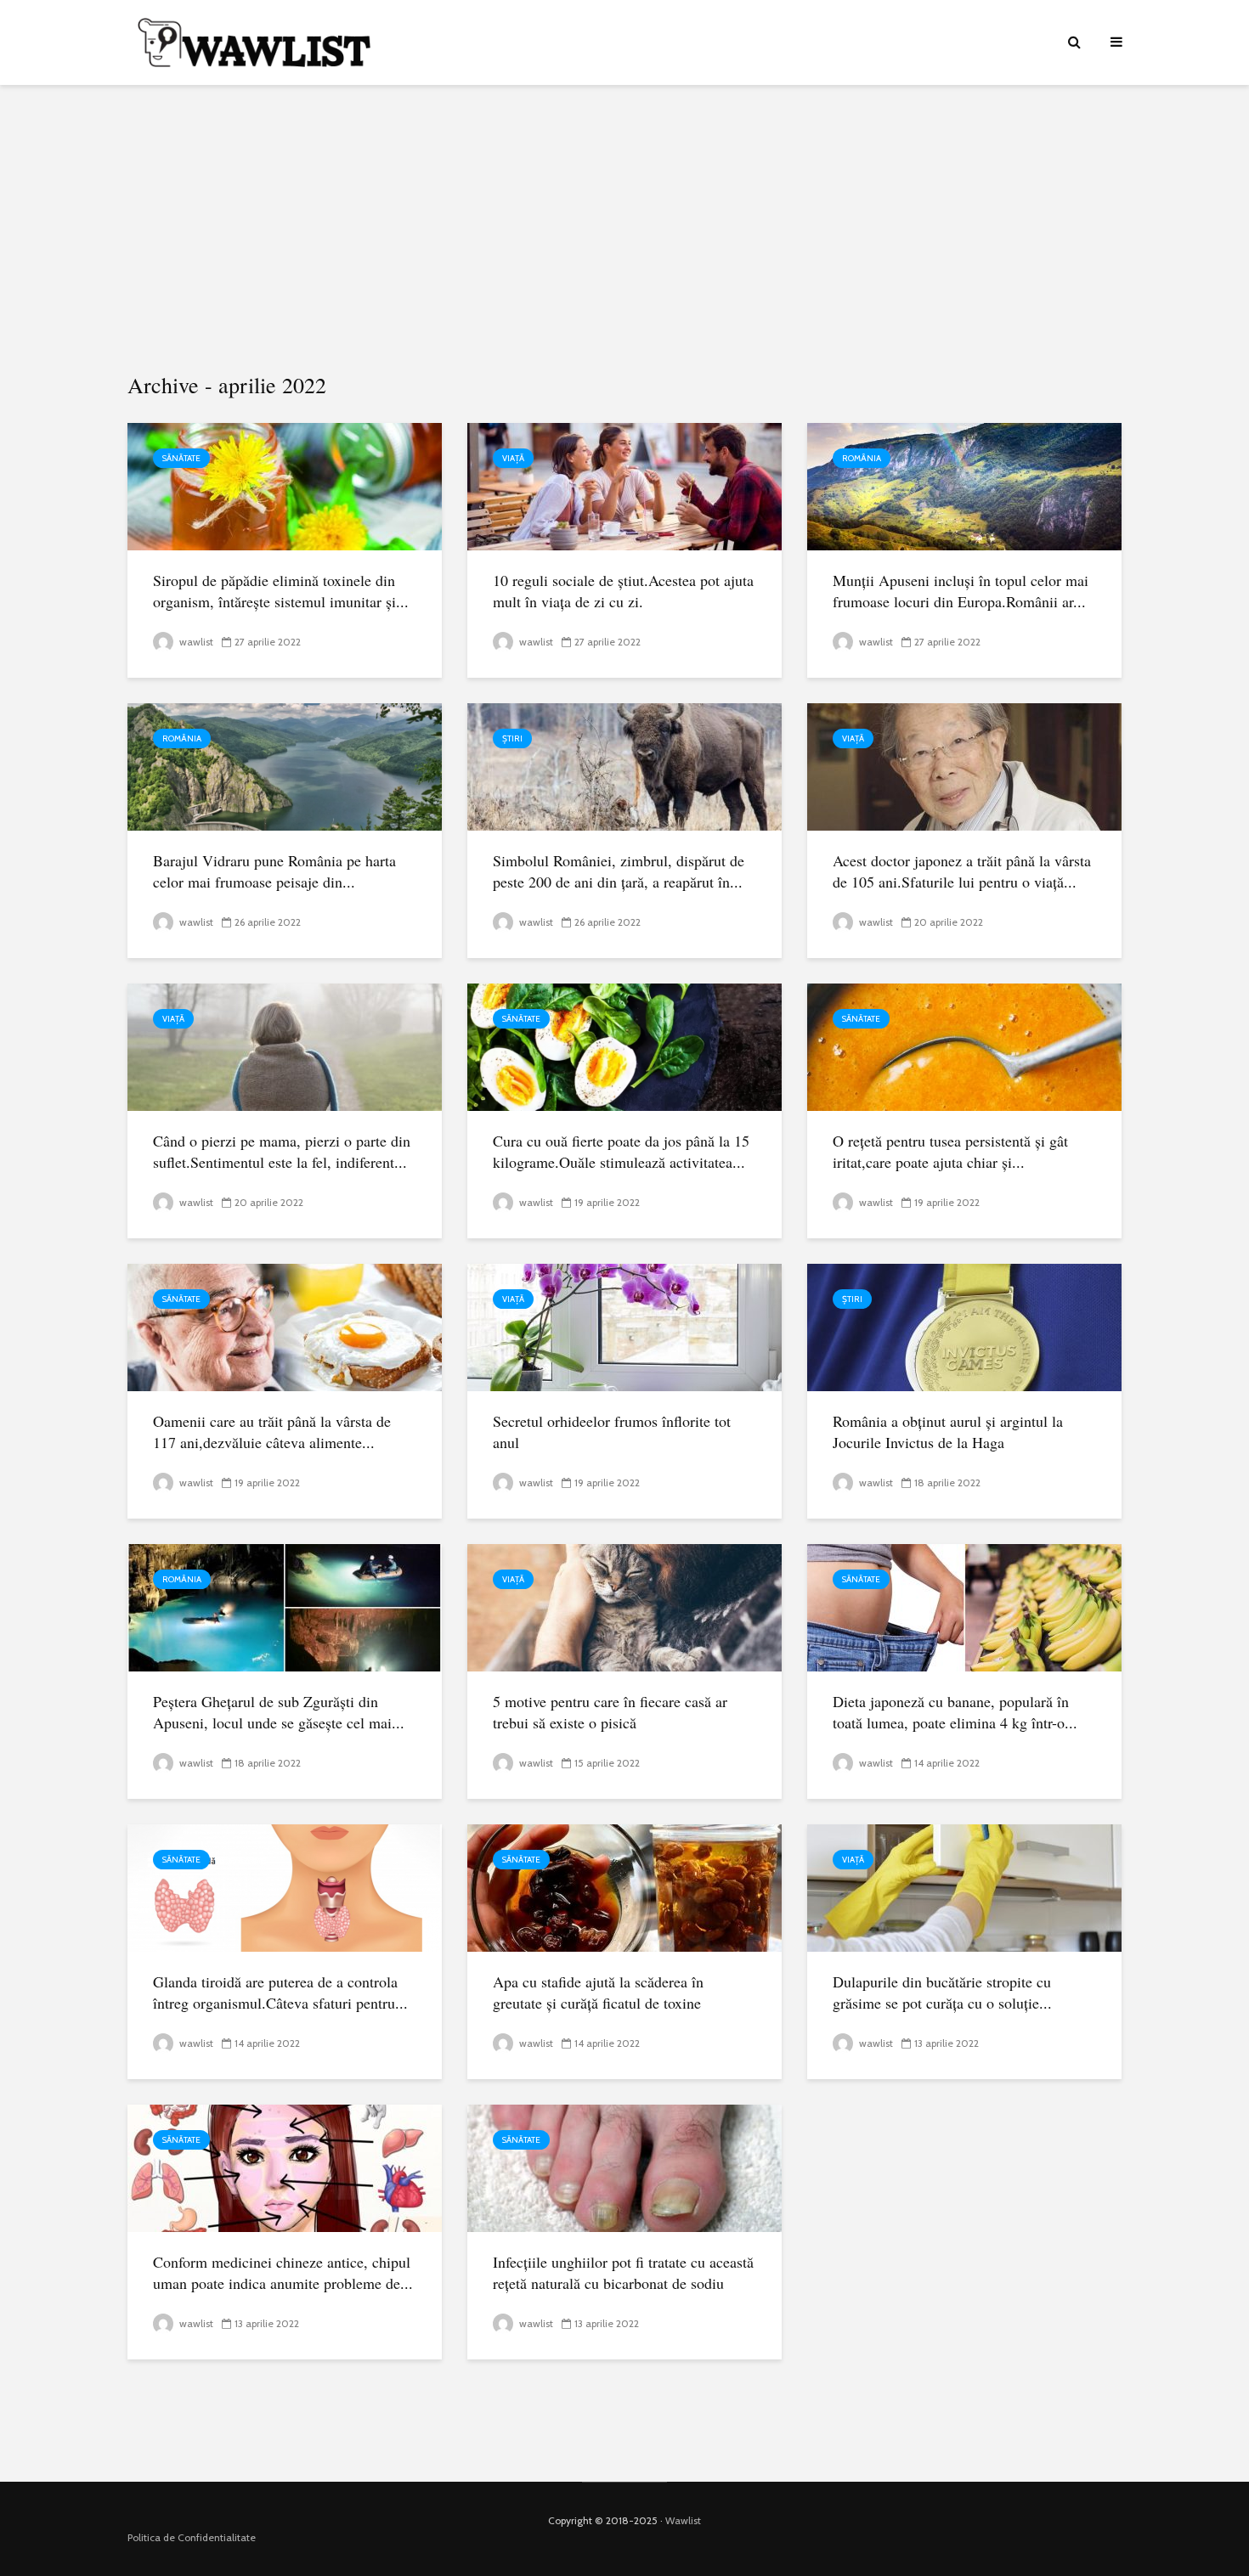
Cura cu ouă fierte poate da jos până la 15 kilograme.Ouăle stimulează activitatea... (621, 1151)
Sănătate (181, 458)
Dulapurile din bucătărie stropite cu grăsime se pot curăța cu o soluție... (942, 1992)
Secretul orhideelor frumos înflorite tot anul (612, 1432)
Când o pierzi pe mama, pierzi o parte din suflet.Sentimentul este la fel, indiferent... (282, 1151)
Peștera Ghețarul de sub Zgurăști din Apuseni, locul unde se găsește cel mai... (279, 1712)
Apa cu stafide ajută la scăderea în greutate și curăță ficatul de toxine (598, 1992)
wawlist (195, 642)
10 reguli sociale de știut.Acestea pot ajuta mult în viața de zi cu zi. (623, 591)
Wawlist (683, 2520)
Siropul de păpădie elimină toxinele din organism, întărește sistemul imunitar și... (281, 591)
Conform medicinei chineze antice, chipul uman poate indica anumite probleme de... (283, 2272)
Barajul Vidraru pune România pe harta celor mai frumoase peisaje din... (274, 871)
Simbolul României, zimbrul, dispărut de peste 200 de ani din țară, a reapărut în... (619, 871)
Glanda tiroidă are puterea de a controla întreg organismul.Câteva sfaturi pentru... (280, 1992)
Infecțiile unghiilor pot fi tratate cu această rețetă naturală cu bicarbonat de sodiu (623, 2272)
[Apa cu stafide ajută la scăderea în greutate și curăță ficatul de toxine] (624, 1887)
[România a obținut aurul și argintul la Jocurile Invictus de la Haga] (964, 1326)
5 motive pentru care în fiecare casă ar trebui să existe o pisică (610, 1712)
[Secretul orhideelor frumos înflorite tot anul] (624, 1326)
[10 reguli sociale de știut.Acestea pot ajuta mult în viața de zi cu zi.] (624, 485)
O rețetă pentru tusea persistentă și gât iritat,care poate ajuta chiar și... (950, 1151)
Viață (513, 458)
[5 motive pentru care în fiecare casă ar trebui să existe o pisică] (624, 1606)
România (862, 458)
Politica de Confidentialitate (192, 2537)
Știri (512, 738)
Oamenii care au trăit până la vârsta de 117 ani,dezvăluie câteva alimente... (272, 1432)
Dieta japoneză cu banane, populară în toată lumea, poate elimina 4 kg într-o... (955, 1712)
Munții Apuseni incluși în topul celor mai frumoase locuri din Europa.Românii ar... (961, 591)
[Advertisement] (624, 229)
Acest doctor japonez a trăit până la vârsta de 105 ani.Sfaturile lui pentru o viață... (962, 871)
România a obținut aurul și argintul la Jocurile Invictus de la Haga (948, 1432)
